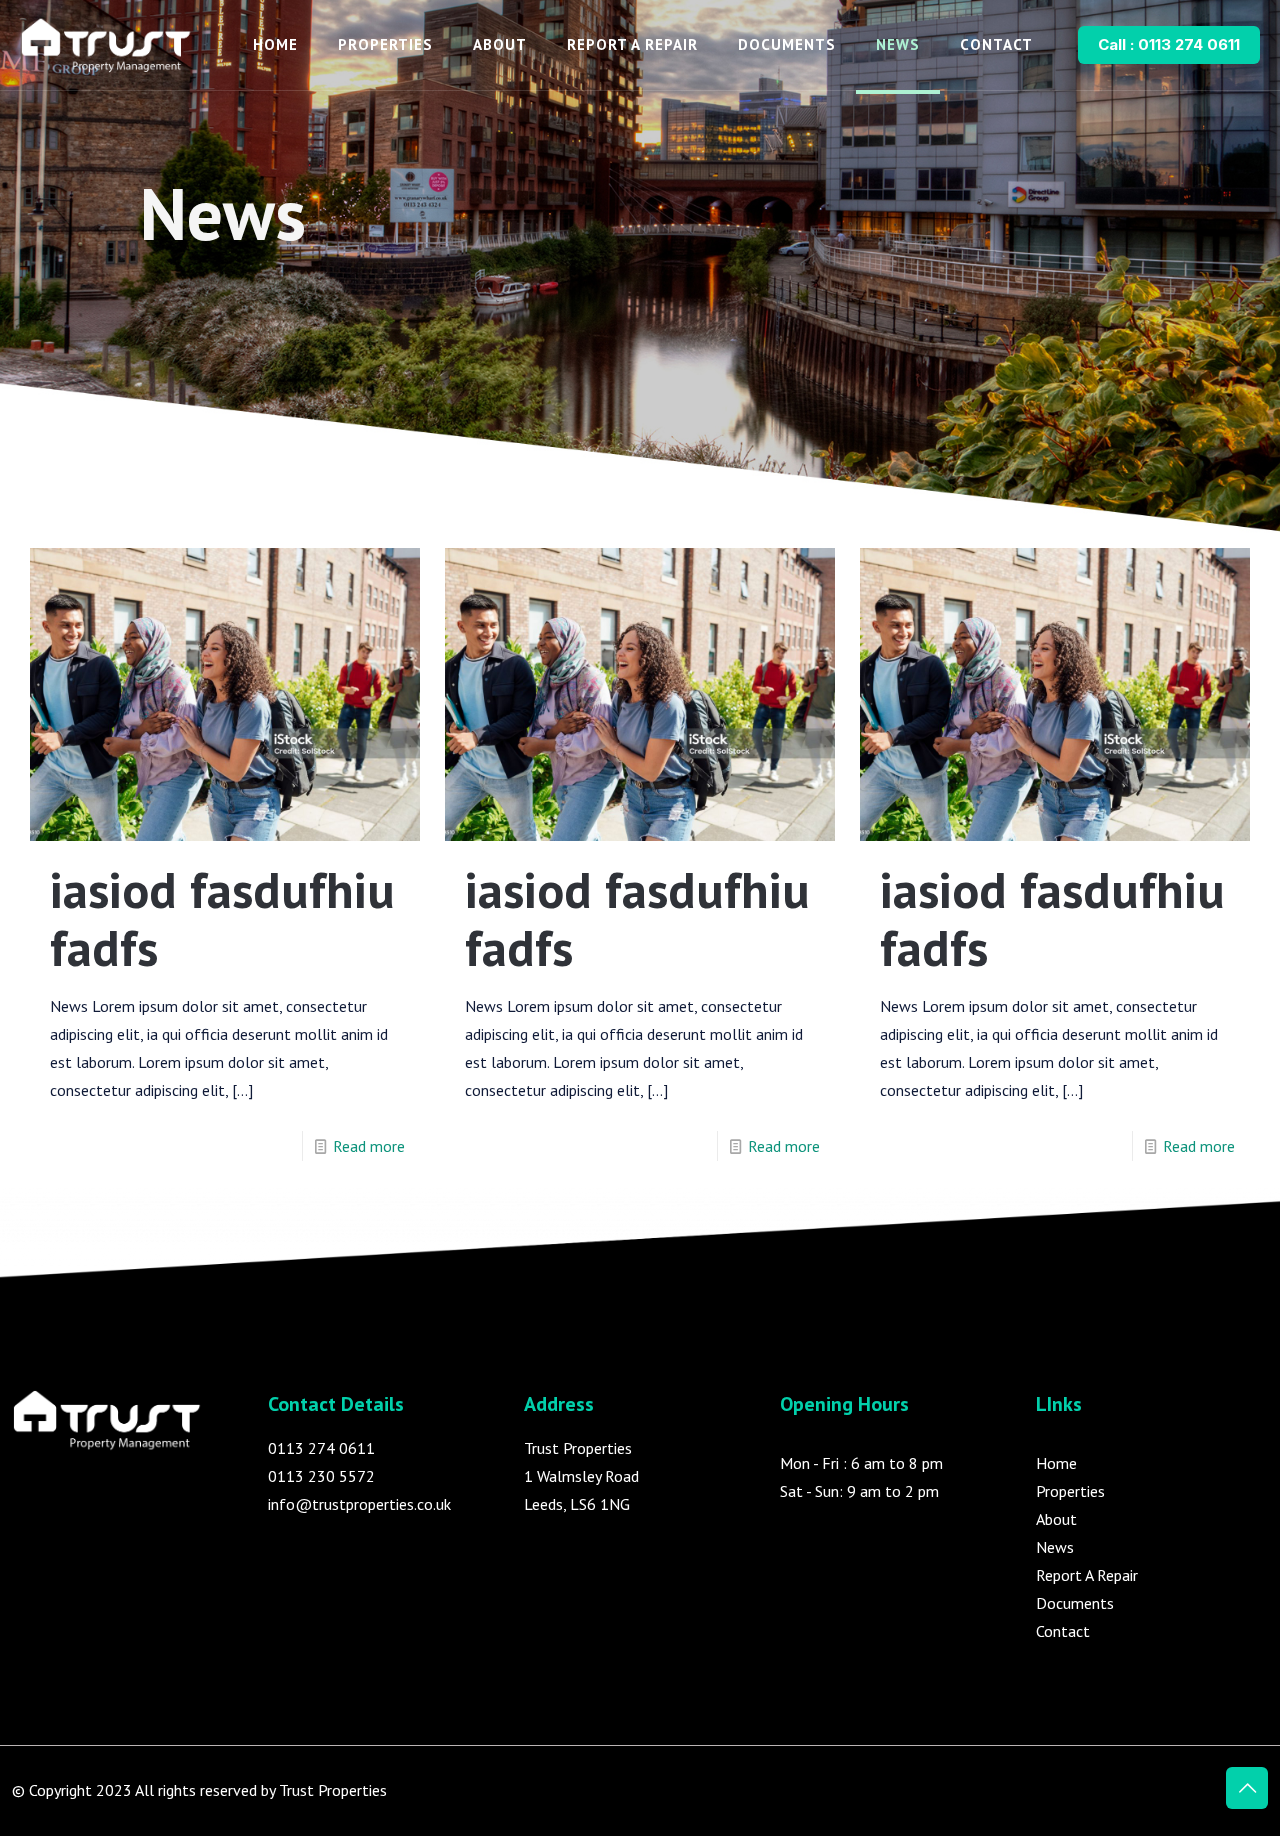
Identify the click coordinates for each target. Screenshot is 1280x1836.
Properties (1070, 1491)
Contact (1063, 1631)
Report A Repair (1087, 1575)
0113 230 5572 (321, 1476)
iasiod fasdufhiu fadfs (222, 918)
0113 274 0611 (321, 1448)
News (1055, 1547)
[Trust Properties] (106, 45)
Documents (1075, 1603)
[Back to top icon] (1247, 1788)
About (1056, 1519)
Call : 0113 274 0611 (1169, 44)
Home (1056, 1463)
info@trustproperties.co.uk (359, 1504)
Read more (369, 1146)
